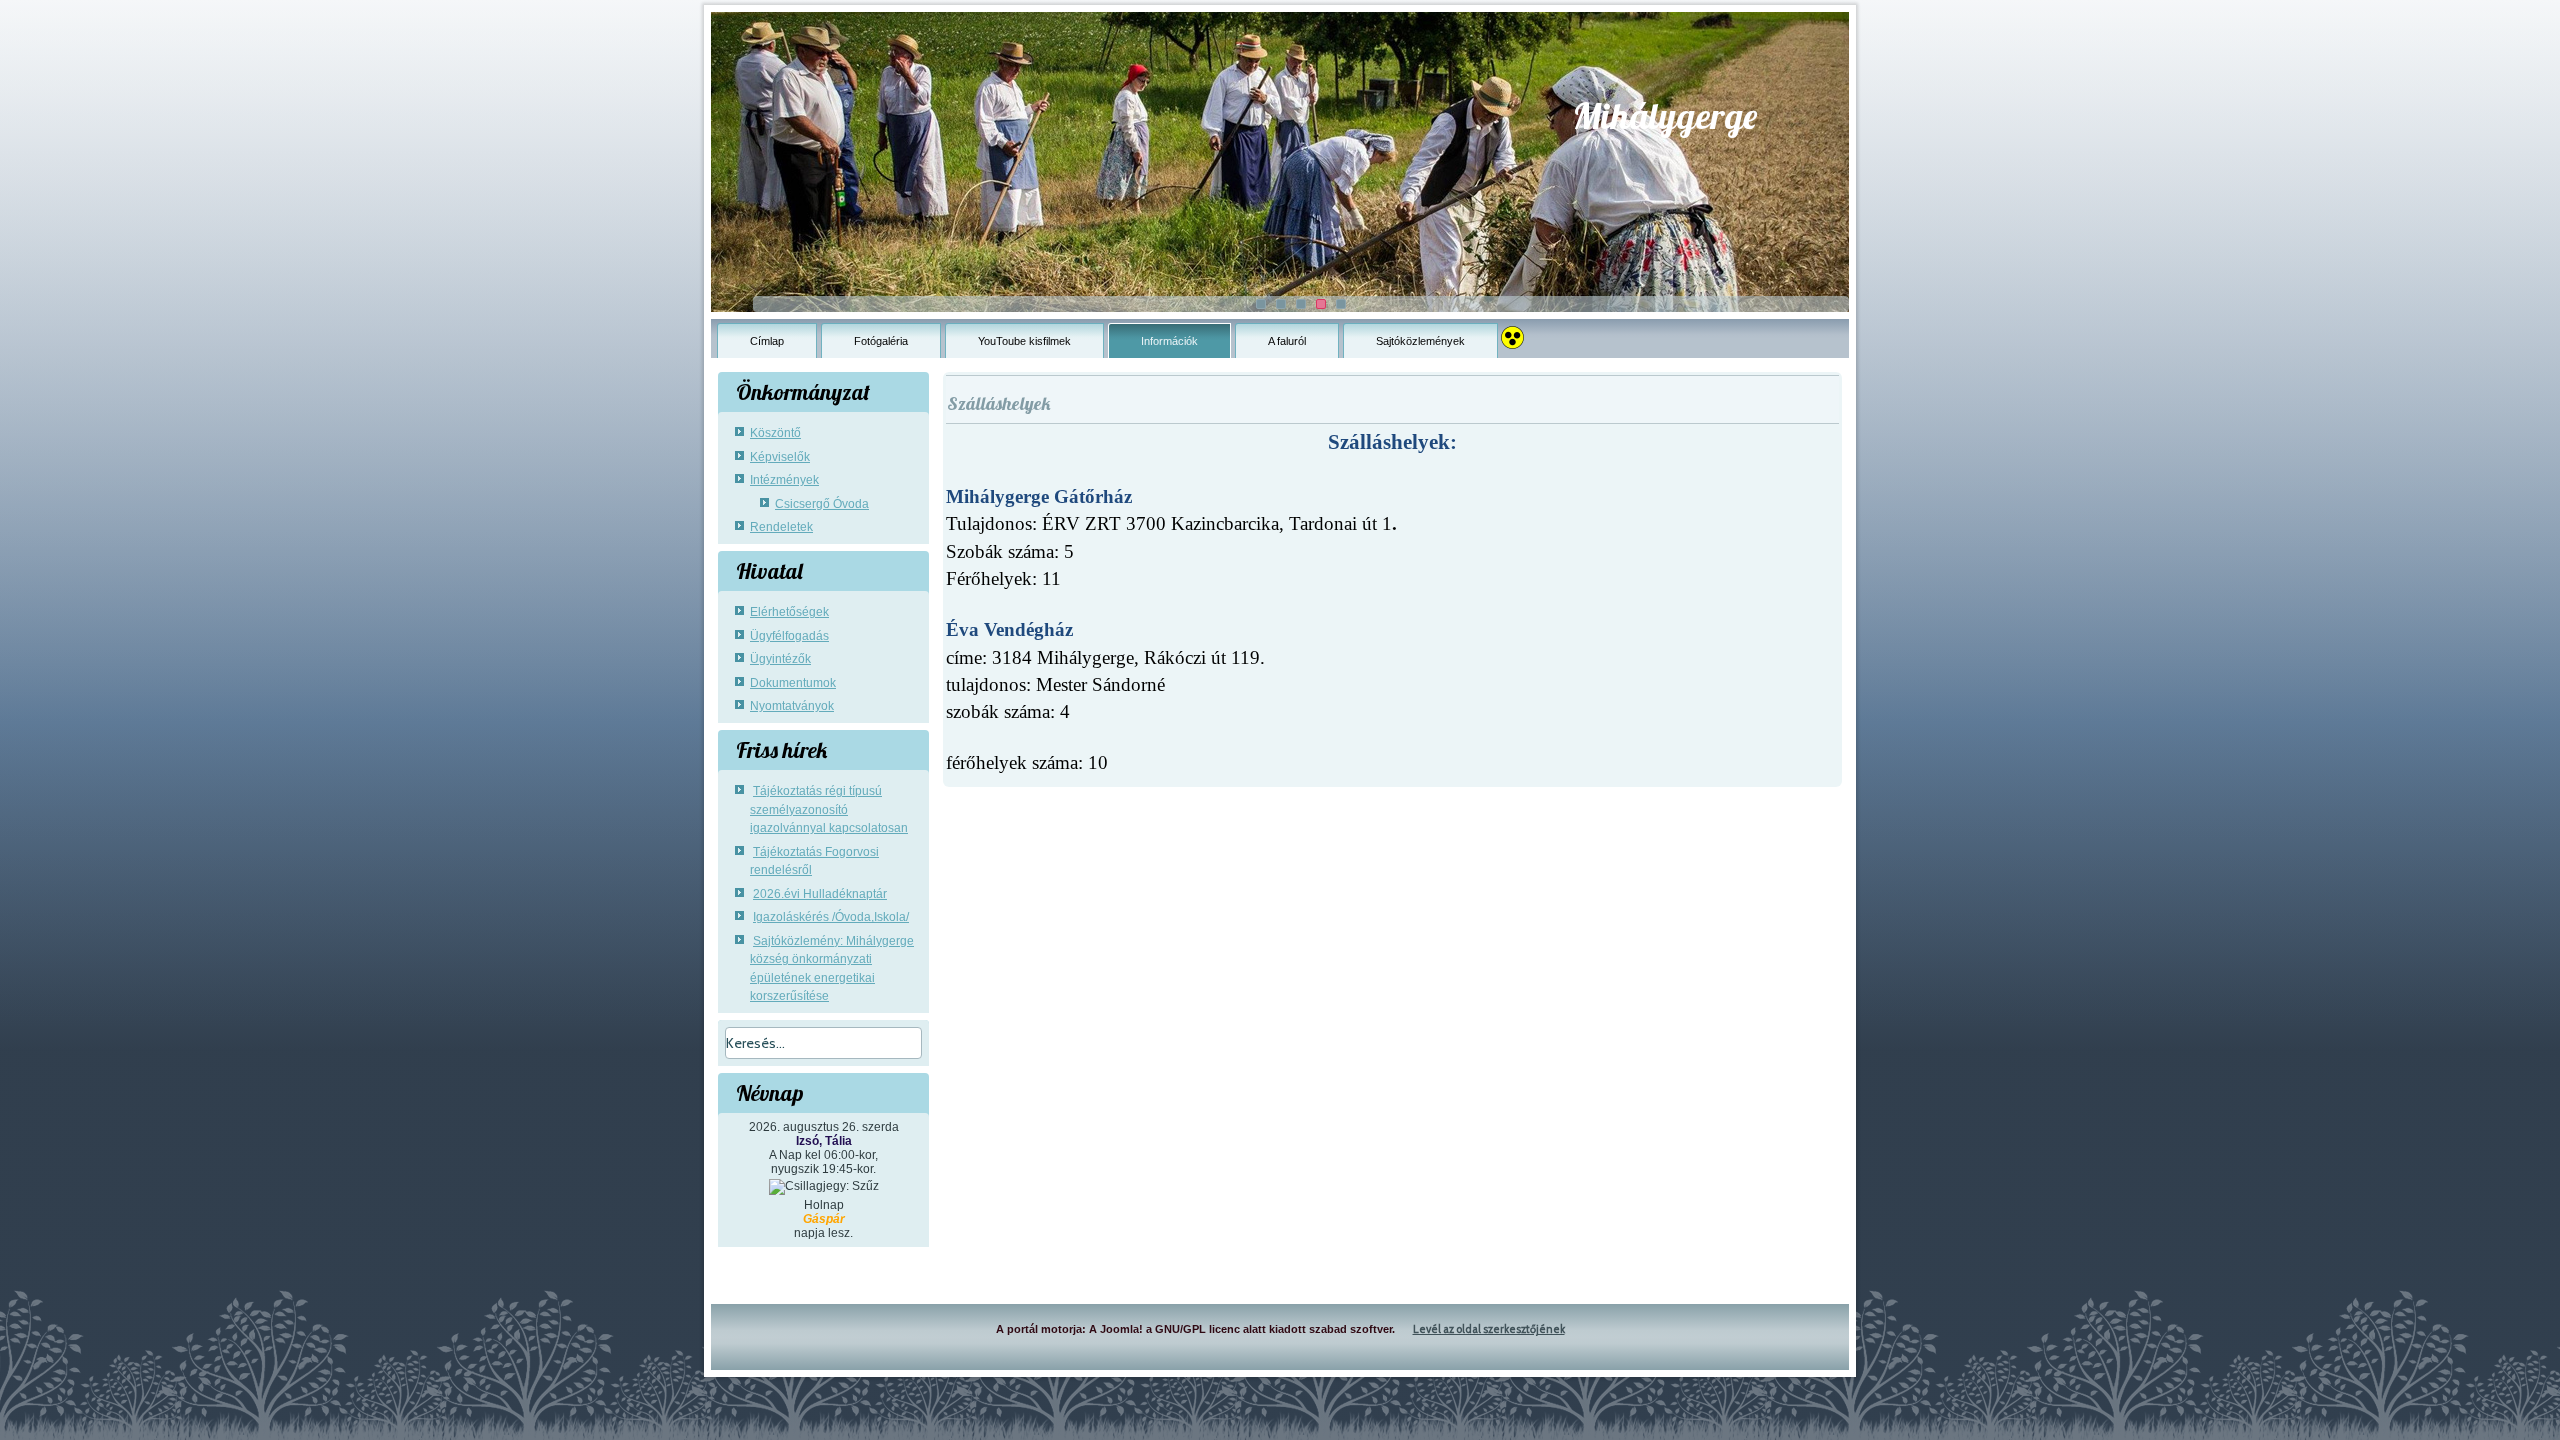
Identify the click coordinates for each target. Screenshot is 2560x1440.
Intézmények (784, 480)
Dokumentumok (793, 683)
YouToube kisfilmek (1024, 341)
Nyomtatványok (792, 706)
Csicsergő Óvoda (822, 504)
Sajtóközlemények (1420, 341)
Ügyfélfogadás (789, 636)
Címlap (767, 341)
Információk (1169, 341)
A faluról (1287, 341)
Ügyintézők (780, 659)
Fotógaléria (881, 341)
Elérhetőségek (789, 612)
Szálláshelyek (999, 403)
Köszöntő (775, 433)
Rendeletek (781, 527)
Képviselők (780, 457)
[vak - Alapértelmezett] (1512, 332)
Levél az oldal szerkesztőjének (1489, 1329)
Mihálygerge (1665, 115)
